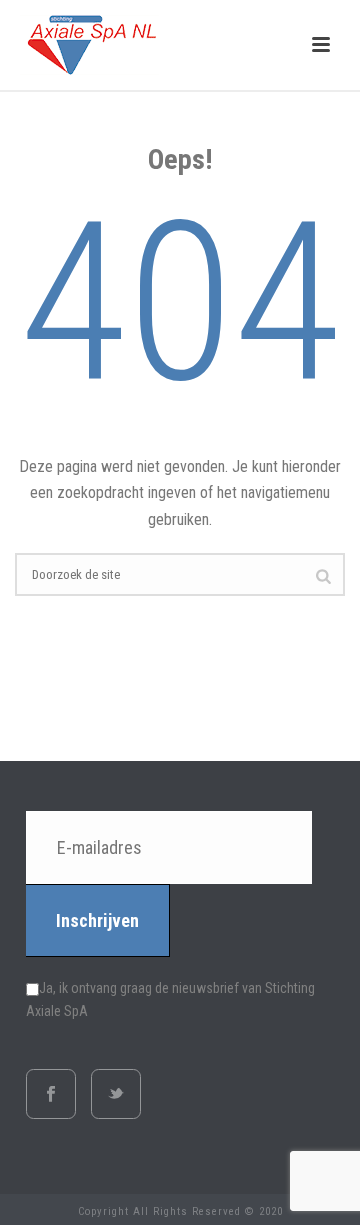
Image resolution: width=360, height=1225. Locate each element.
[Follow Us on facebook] (51, 1094)
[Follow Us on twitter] (116, 1094)
